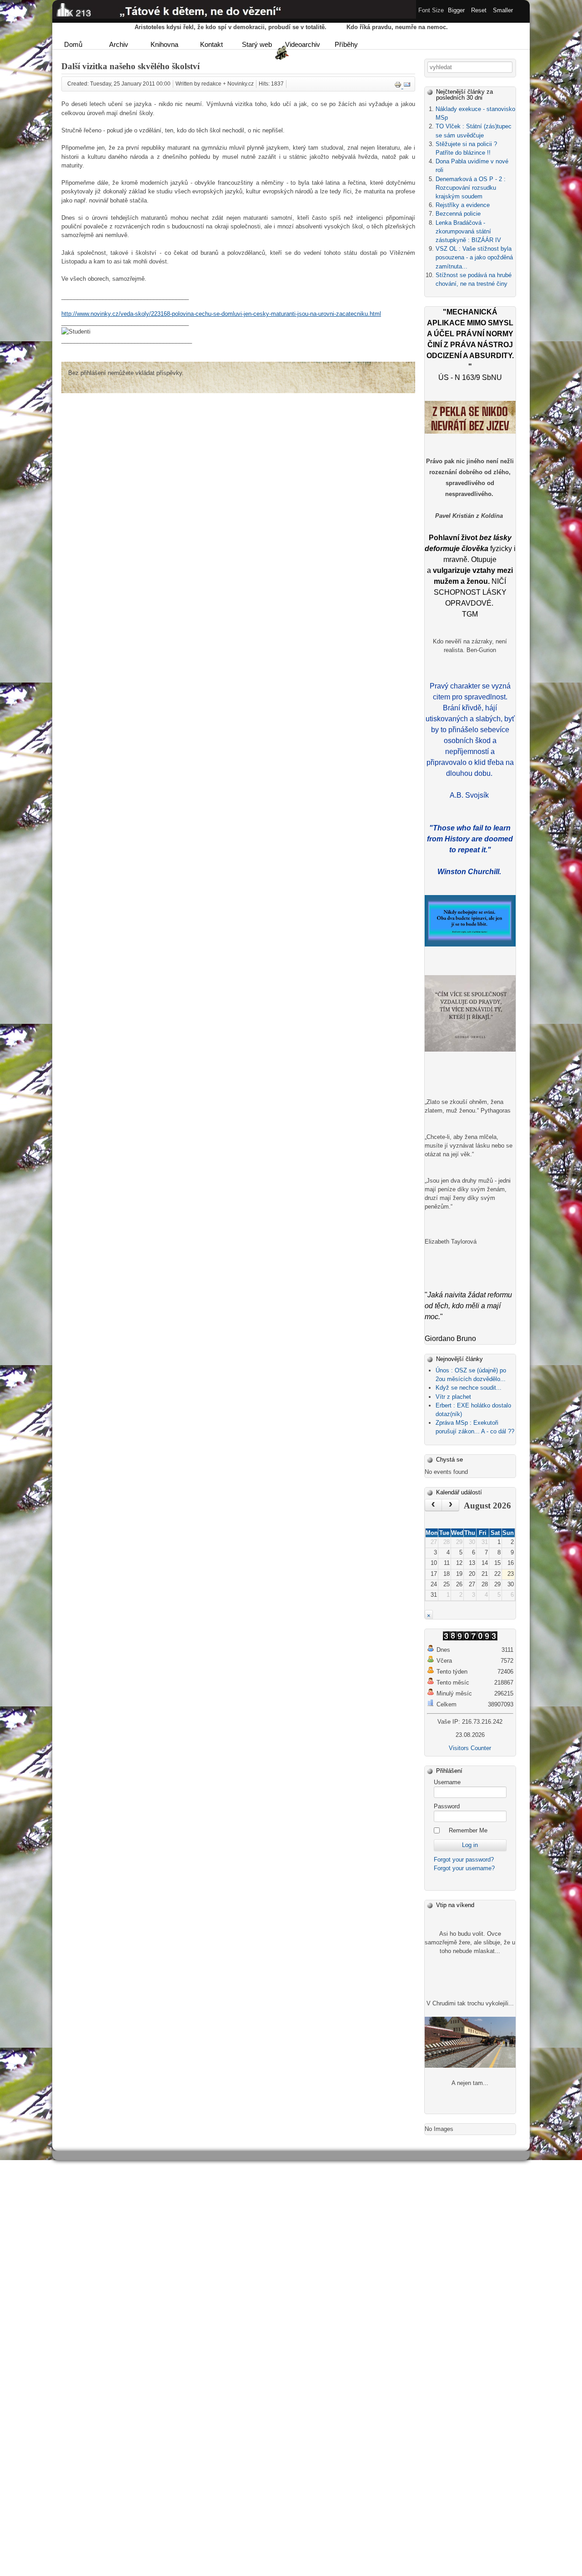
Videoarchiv (303, 44)
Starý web (257, 44)
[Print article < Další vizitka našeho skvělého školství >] (399, 86)
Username (447, 1782)
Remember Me (468, 1830)
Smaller (503, 10)
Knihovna (164, 44)
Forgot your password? (464, 1860)
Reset (479, 10)
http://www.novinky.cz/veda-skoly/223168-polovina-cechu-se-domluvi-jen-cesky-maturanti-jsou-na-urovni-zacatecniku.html (221, 314)
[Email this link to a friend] (407, 86)
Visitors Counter (470, 1748)
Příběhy (346, 44)
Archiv (119, 44)
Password (447, 1806)
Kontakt (211, 44)
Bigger (456, 10)
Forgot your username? (464, 1868)
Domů (73, 44)
